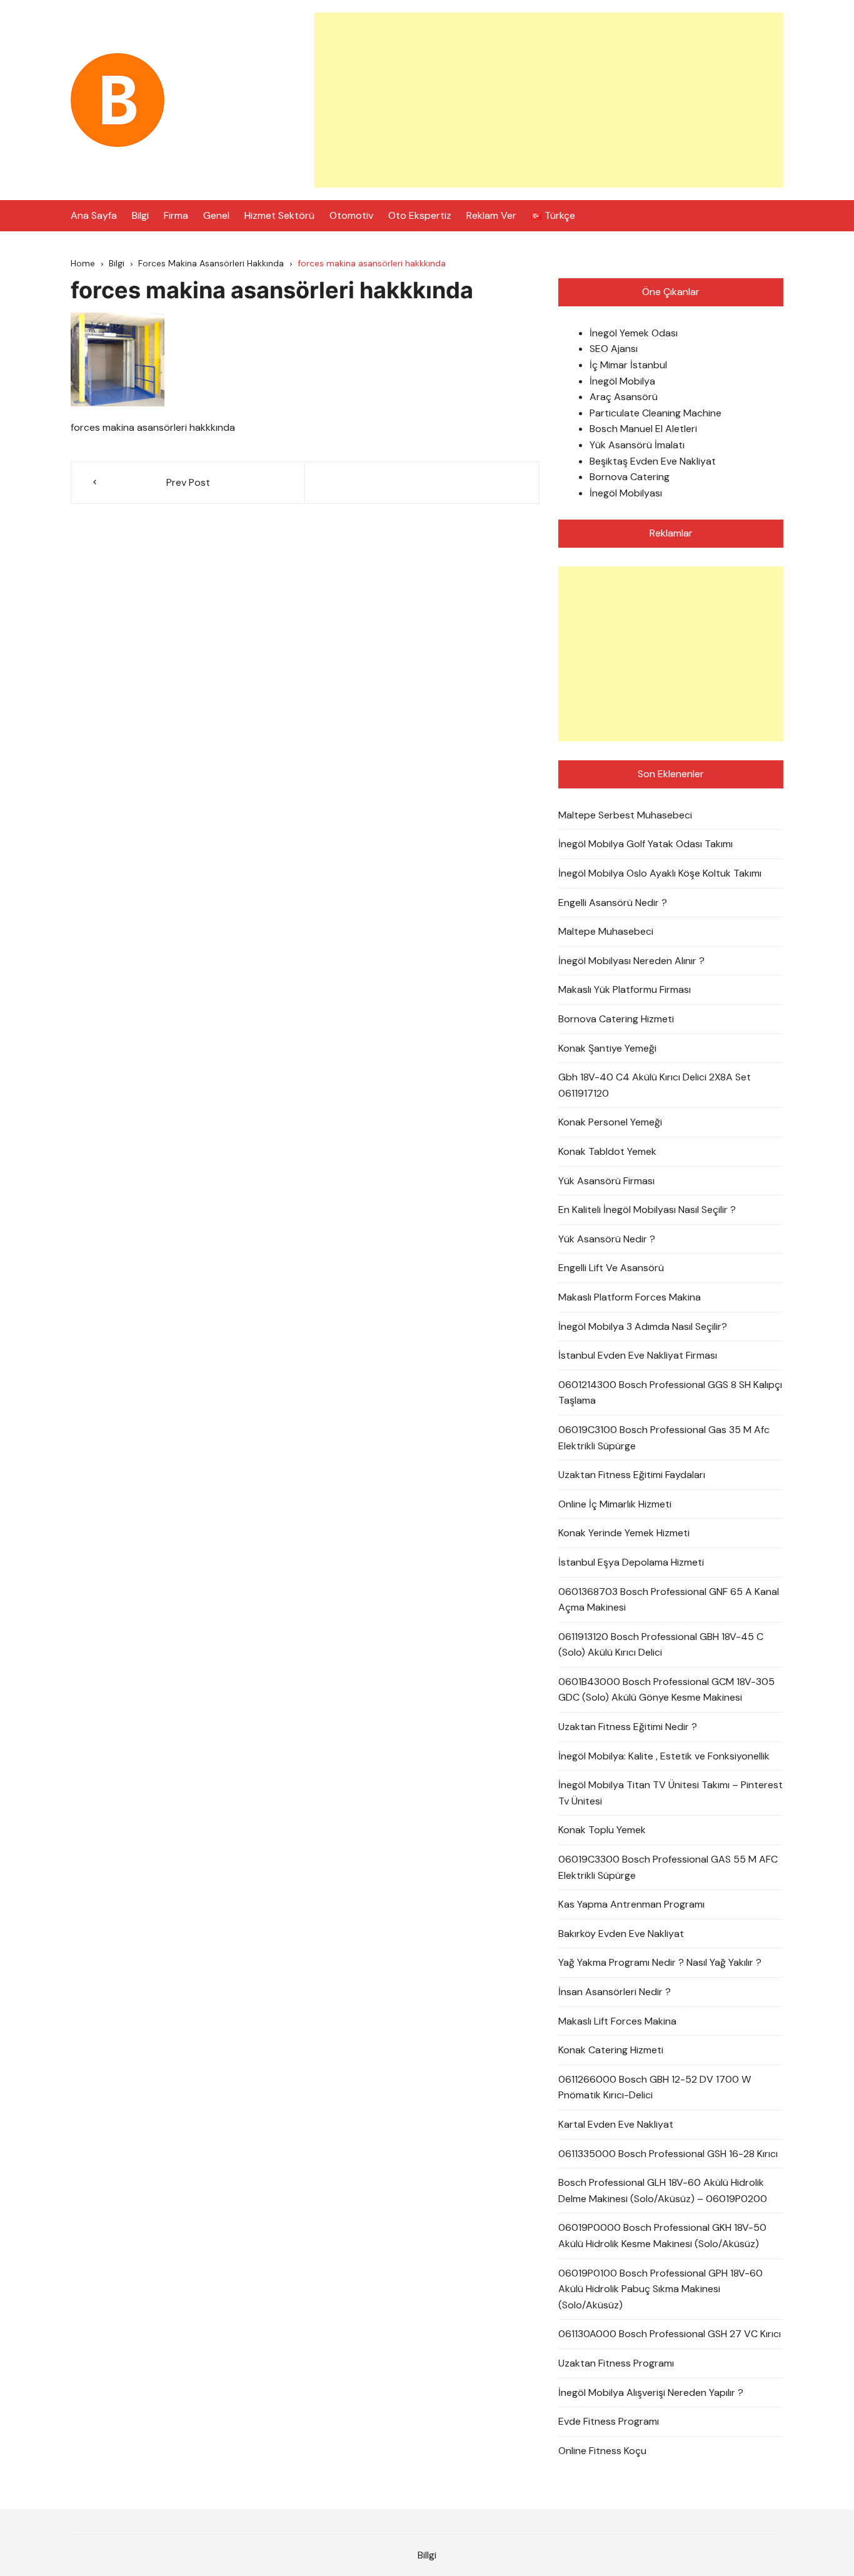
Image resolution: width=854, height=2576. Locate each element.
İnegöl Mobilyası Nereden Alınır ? (631, 961)
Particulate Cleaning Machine (656, 413)
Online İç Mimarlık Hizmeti (615, 1504)
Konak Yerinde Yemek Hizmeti (624, 1533)
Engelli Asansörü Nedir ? (613, 903)
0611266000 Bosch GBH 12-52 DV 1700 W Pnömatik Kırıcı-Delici (655, 2087)
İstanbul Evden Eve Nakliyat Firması (638, 1355)
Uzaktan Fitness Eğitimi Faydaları (632, 1475)
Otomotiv (351, 215)
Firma (176, 215)
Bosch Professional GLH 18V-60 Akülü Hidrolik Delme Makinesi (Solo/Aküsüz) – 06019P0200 (663, 2191)
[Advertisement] (549, 100)
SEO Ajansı (614, 349)
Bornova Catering (630, 477)
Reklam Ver (491, 215)
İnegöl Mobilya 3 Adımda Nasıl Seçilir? (643, 1326)
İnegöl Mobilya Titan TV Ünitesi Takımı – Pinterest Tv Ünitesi (671, 1793)
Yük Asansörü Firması (606, 1181)
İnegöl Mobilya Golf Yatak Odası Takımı (646, 844)
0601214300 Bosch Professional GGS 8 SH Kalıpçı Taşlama (670, 1393)
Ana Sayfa (94, 215)
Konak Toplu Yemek (602, 1830)
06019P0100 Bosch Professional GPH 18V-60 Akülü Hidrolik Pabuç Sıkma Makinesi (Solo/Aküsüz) (661, 2289)
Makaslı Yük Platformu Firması (625, 989)
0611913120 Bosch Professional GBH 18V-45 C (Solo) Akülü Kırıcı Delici (661, 1645)
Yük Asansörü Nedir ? (607, 1239)
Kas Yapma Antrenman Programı (631, 1904)
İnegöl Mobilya (622, 381)
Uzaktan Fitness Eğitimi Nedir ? (628, 1727)
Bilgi (140, 215)
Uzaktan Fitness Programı (616, 2363)
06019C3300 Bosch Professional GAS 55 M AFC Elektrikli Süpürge (668, 1867)
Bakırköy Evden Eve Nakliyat (621, 1934)
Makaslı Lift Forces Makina (617, 2021)
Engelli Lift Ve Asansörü (611, 1268)
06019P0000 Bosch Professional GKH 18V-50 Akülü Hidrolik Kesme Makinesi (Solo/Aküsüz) (662, 2236)
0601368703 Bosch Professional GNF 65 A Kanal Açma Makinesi (669, 1600)
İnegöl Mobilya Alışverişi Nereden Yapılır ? (651, 2392)
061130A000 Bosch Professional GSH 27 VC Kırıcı (670, 2334)
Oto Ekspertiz (420, 215)
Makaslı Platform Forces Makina (630, 1297)
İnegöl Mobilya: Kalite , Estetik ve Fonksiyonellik (664, 1756)
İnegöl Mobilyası (626, 493)
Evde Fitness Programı (609, 2421)
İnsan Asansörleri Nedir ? (615, 1992)
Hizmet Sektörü (279, 215)
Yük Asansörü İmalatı (637, 445)
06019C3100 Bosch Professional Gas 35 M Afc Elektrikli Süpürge (664, 1438)
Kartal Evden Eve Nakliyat (616, 2124)
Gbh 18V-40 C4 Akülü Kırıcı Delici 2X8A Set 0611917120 (655, 1085)
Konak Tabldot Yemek (607, 1151)
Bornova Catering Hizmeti (616, 1019)
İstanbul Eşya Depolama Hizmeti (631, 1562)
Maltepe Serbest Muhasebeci (625, 815)
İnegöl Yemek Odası (634, 333)
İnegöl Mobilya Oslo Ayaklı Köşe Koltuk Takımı (660, 873)
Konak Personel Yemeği (610, 1122)
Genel (216, 215)
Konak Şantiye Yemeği (607, 1048)
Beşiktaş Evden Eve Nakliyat (653, 461)
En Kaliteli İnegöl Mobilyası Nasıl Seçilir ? (647, 1210)
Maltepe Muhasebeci (606, 931)
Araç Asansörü (624, 397)
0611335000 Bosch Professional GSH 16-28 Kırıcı (668, 2154)
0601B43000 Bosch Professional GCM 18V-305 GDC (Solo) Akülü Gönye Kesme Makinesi (666, 1690)
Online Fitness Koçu (602, 2451)
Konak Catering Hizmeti (611, 2050)
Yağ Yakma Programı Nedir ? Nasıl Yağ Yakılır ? (660, 1962)
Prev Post (188, 482)
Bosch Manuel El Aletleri (643, 429)
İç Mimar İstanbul (628, 365)
